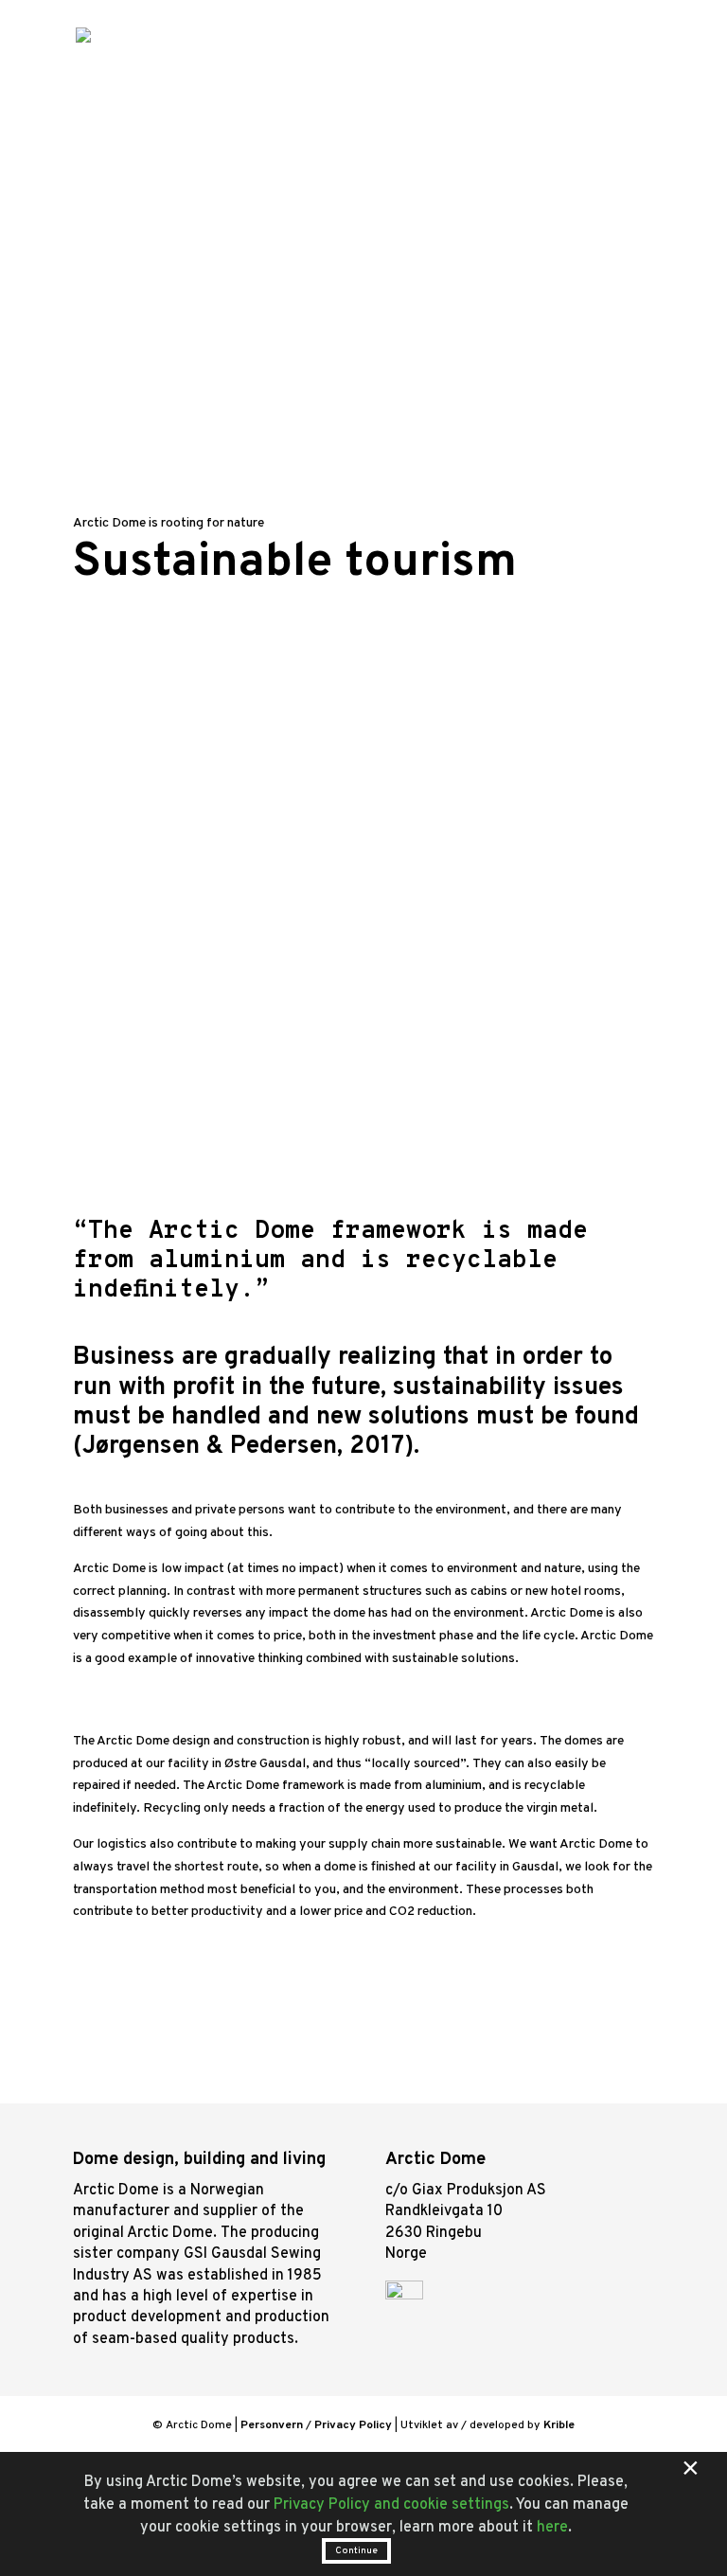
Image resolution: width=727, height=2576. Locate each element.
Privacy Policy (353, 2425)
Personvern (272, 2425)
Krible (559, 2425)
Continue (356, 2551)
